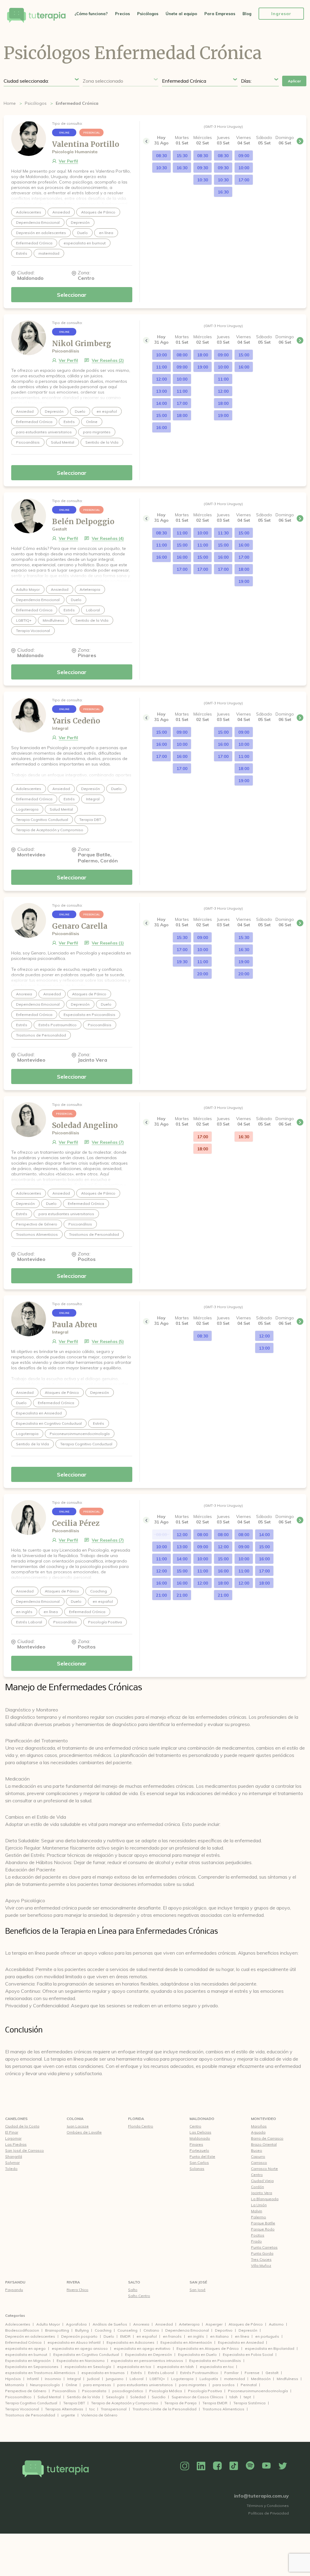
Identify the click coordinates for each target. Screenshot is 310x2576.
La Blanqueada (265, 2199)
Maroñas (259, 2126)
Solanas (197, 2169)
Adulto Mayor (48, 2324)
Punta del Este (202, 2156)
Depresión (248, 2330)
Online (71, 2385)
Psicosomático (18, 2397)
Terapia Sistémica (249, 2403)
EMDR (125, 2336)
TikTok (234, 2466)
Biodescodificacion (22, 2330)
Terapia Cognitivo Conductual (31, 2403)
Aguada (258, 2132)
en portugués (267, 2336)
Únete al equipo (181, 14)
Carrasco (259, 2163)
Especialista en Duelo (197, 2354)
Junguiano (115, 2379)
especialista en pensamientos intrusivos (147, 2361)
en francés (172, 2336)
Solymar (12, 2163)
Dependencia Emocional (187, 2330)
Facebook (217, 2466)
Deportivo (224, 2330)
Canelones (16, 2119)
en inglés (196, 2336)
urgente (68, 2415)
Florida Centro (141, 2126)
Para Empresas (220, 14)
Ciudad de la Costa (22, 2126)
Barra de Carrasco (267, 2138)
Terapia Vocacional (22, 2409)
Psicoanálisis (64, 2391)
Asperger (214, 2324)
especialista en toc (217, 2367)
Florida (136, 2119)
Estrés (136, 2373)
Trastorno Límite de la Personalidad (165, 2409)
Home (10, 103)
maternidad (234, 2379)
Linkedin (201, 2466)
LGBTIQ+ (157, 2379)
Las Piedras (16, 2144)
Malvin (257, 2211)
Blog (247, 14)
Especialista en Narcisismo (81, 2361)
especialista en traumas (103, 2373)
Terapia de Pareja (180, 2403)
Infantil (33, 2379)
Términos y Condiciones (268, 2506)
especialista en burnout (26, 2354)
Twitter (283, 2466)
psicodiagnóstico (128, 2391)
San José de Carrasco (25, 2150)
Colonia (75, 2119)
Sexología (115, 2397)
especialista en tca (134, 2367)
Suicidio (159, 2397)
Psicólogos (148, 14)
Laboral (137, 2379)
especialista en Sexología (88, 2367)
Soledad (138, 2397)
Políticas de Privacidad (269, 2513)
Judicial (93, 2379)
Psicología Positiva (205, 2391)
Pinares (196, 2144)
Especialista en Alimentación (186, 2342)
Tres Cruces (261, 2259)
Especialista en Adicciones (130, 2342)
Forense (252, 2373)
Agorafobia (76, 2324)
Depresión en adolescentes (30, 2336)
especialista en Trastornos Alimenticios (40, 2373)
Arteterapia (189, 2324)
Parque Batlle (263, 2223)
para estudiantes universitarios (145, 2385)
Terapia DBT (74, 2403)
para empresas (97, 2385)
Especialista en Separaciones (32, 2367)
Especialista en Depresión (148, 2354)
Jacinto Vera (262, 2193)
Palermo (259, 2217)
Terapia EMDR (215, 2403)
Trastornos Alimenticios (223, 2409)
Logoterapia (182, 2379)
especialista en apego (25, 2348)
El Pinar (12, 2132)
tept (247, 2397)
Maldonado (202, 2119)
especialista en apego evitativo (142, 2348)
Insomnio (53, 2379)
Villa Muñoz (261, 2265)
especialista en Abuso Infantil (74, 2342)
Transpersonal (114, 2409)
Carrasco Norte (264, 2169)
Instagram (185, 2466)
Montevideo (264, 2119)
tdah (234, 2397)
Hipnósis (13, 2379)
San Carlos (199, 2163)
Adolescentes (18, 2324)
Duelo (109, 2336)
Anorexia (141, 2324)
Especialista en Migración (28, 2361)
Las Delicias (200, 2132)
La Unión (259, 2205)
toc (92, 2409)
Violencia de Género (99, 2415)
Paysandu (15, 2282)
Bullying (82, 2330)
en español (147, 2336)
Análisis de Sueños (110, 2324)
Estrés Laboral (161, 2373)
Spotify (250, 2466)
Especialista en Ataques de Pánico (208, 2348)
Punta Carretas (264, 2247)
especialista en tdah (175, 2367)
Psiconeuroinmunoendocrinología (258, 2391)
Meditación (261, 2379)
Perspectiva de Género (26, 2391)
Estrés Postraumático (199, 2373)
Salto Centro (139, 2296)
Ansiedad (164, 2324)
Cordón (257, 2187)
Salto (134, 2282)
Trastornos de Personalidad (30, 2415)
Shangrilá (14, 2156)
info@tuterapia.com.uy (261, 2496)
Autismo (276, 2324)
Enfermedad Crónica (23, 2342)
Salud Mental (49, 2397)
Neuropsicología (45, 2385)
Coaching (103, 2330)
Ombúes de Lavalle (84, 2132)
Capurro (258, 2156)
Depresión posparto (79, 2336)
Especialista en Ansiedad (241, 2342)
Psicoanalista (94, 2391)
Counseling (127, 2330)
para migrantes (193, 2385)
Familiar (231, 2373)
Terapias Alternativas (64, 2409)
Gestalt (272, 2373)
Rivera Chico (77, 2290)
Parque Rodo (263, 2229)
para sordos (224, 2385)
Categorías (15, 2315)
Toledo (11, 2169)
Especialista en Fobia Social (248, 2354)
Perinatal (249, 2385)
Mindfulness (287, 2379)
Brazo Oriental (264, 2144)
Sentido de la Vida (83, 2397)
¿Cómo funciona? (91, 14)
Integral (74, 2379)
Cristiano (151, 2330)
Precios (122, 14)
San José (198, 2282)
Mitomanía (15, 2385)
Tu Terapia (36, 16)
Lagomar (13, 2138)
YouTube (266, 2466)
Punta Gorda (262, 2253)
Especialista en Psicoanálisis (215, 2361)
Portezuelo (199, 2150)
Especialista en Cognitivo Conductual (86, 2354)
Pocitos (258, 2235)
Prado (256, 2241)
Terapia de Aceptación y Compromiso (125, 2403)
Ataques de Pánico (246, 2324)
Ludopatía (209, 2379)
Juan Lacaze (78, 2126)
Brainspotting (57, 2330)
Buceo (257, 2150)
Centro (195, 2126)
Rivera (73, 2282)
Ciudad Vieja (262, 2181)
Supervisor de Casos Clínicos (198, 2397)
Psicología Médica (166, 2391)
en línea (242, 2336)
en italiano (219, 2336)
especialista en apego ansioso (80, 2348)
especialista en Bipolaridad (270, 2348)
